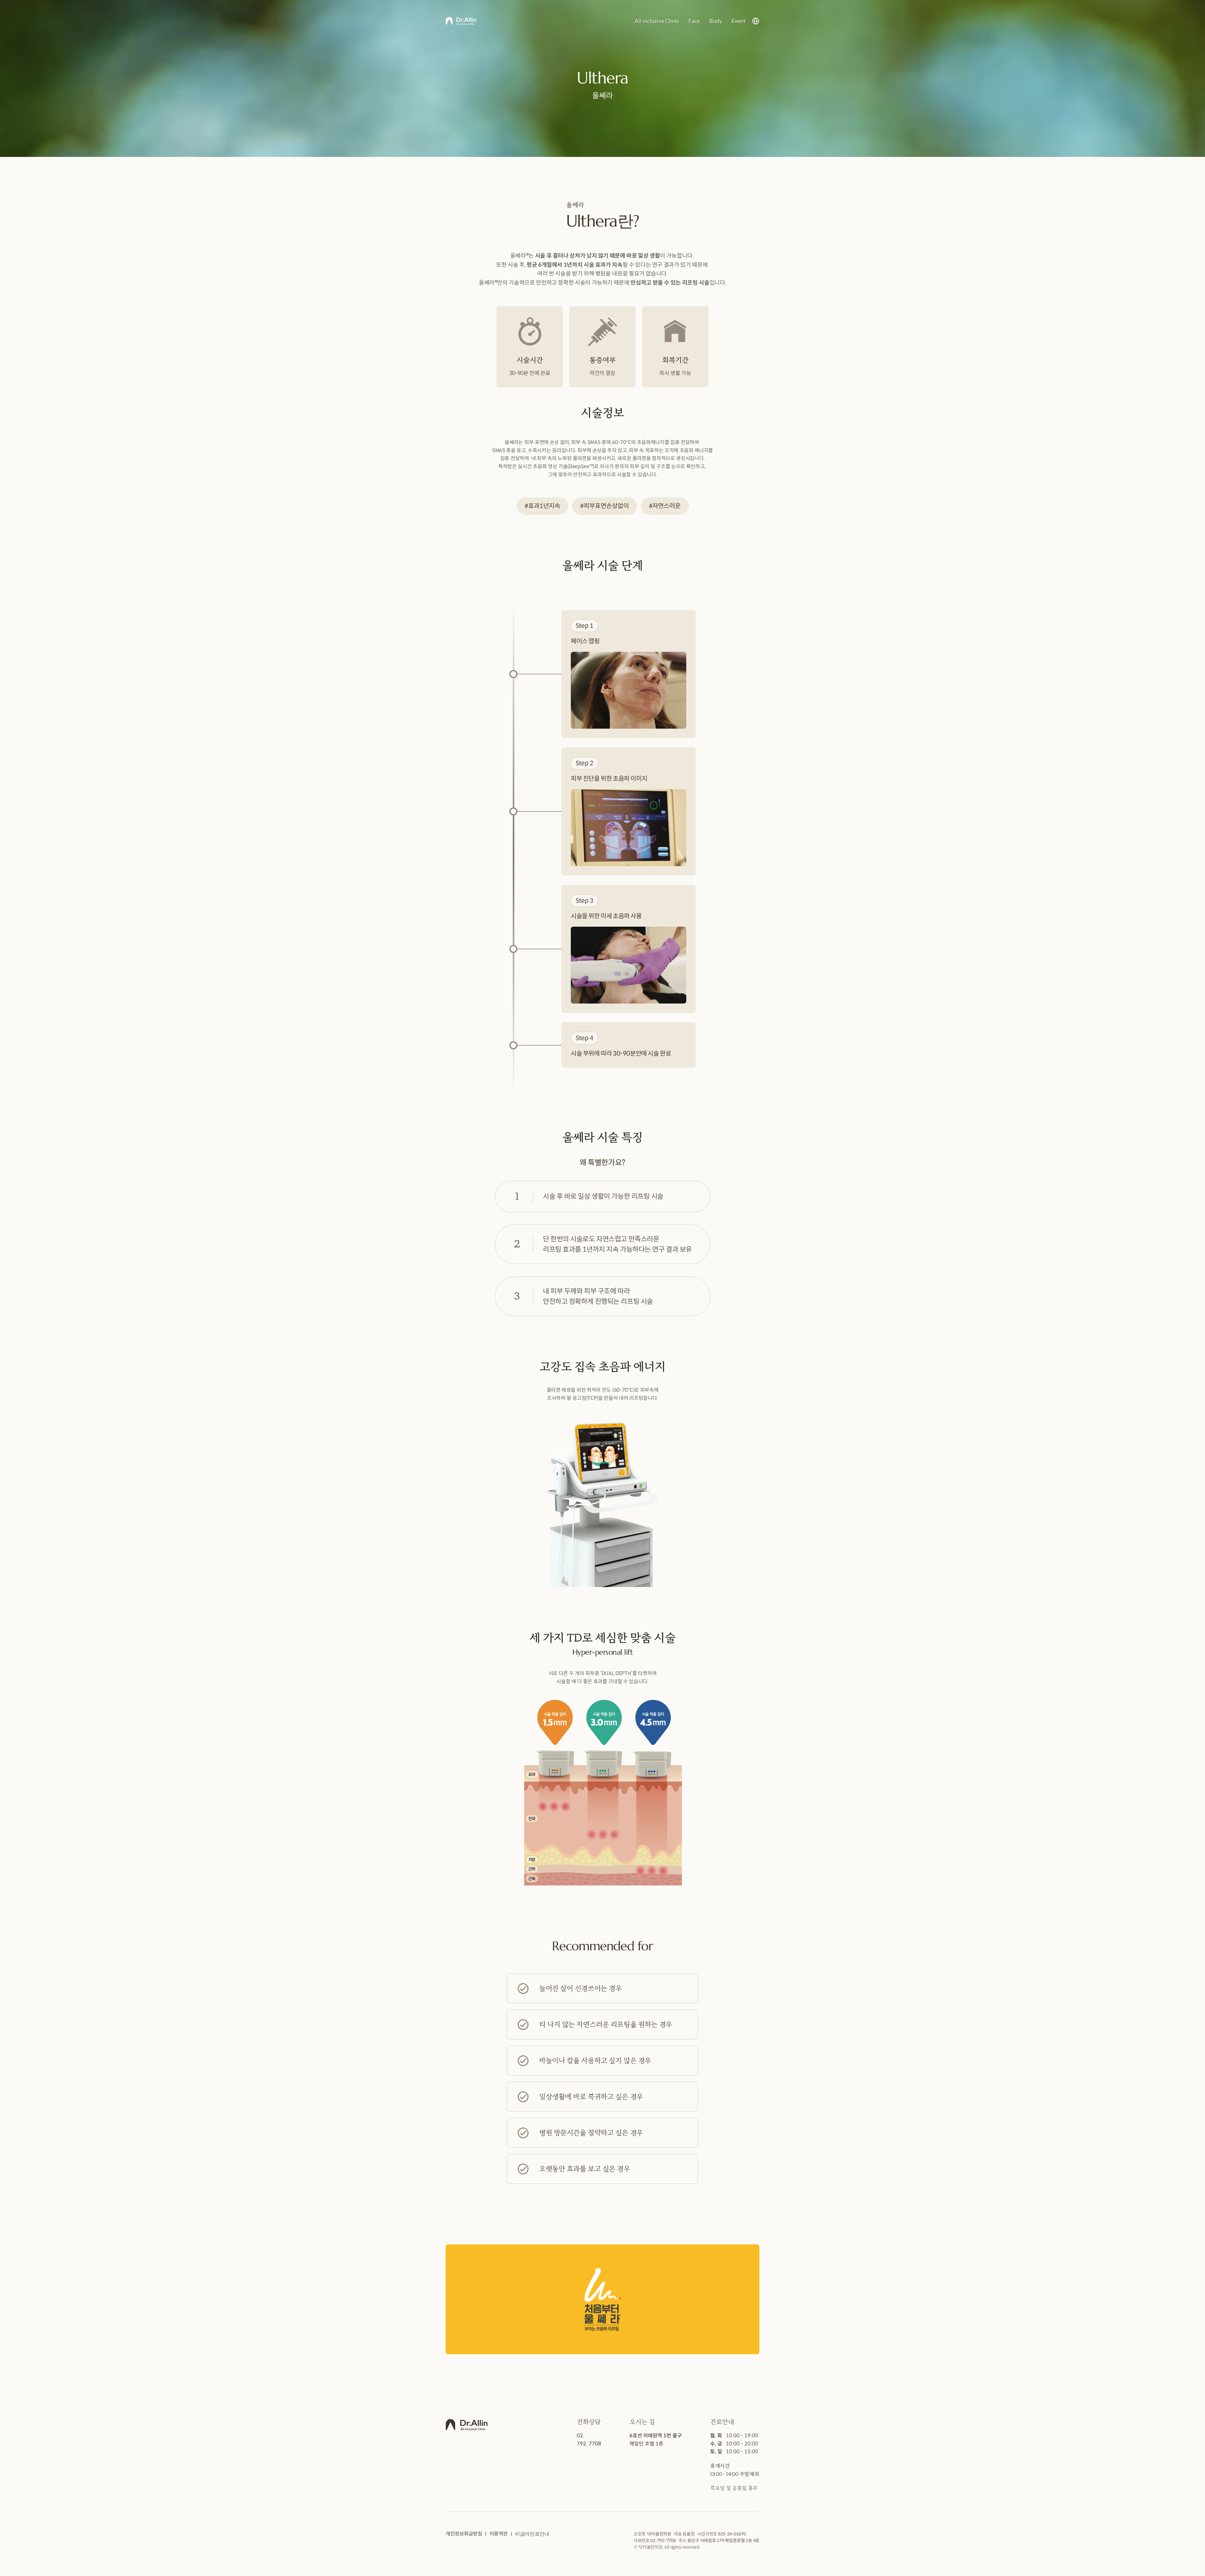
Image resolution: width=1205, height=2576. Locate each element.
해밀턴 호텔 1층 (646, 2444)
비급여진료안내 (532, 2534)
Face (694, 21)
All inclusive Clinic (657, 21)
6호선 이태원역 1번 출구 (656, 2436)
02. (581, 2436)
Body (716, 21)
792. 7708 (589, 2444)
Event (739, 21)
